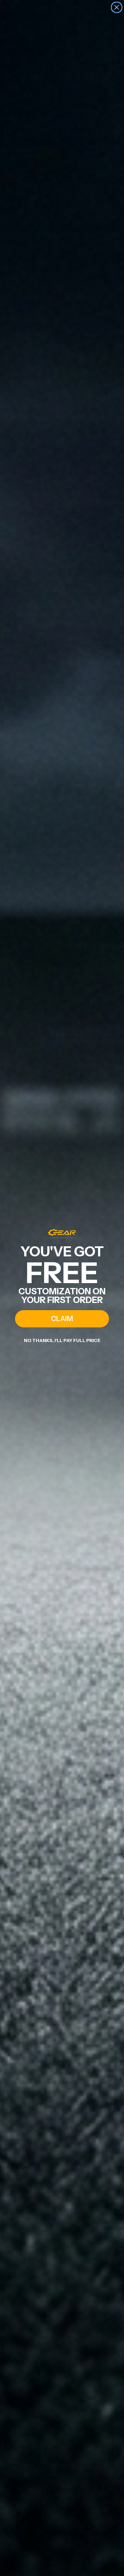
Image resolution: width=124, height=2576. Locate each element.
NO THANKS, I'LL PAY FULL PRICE (62, 1340)
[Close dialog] (117, 7)
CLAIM (62, 1319)
